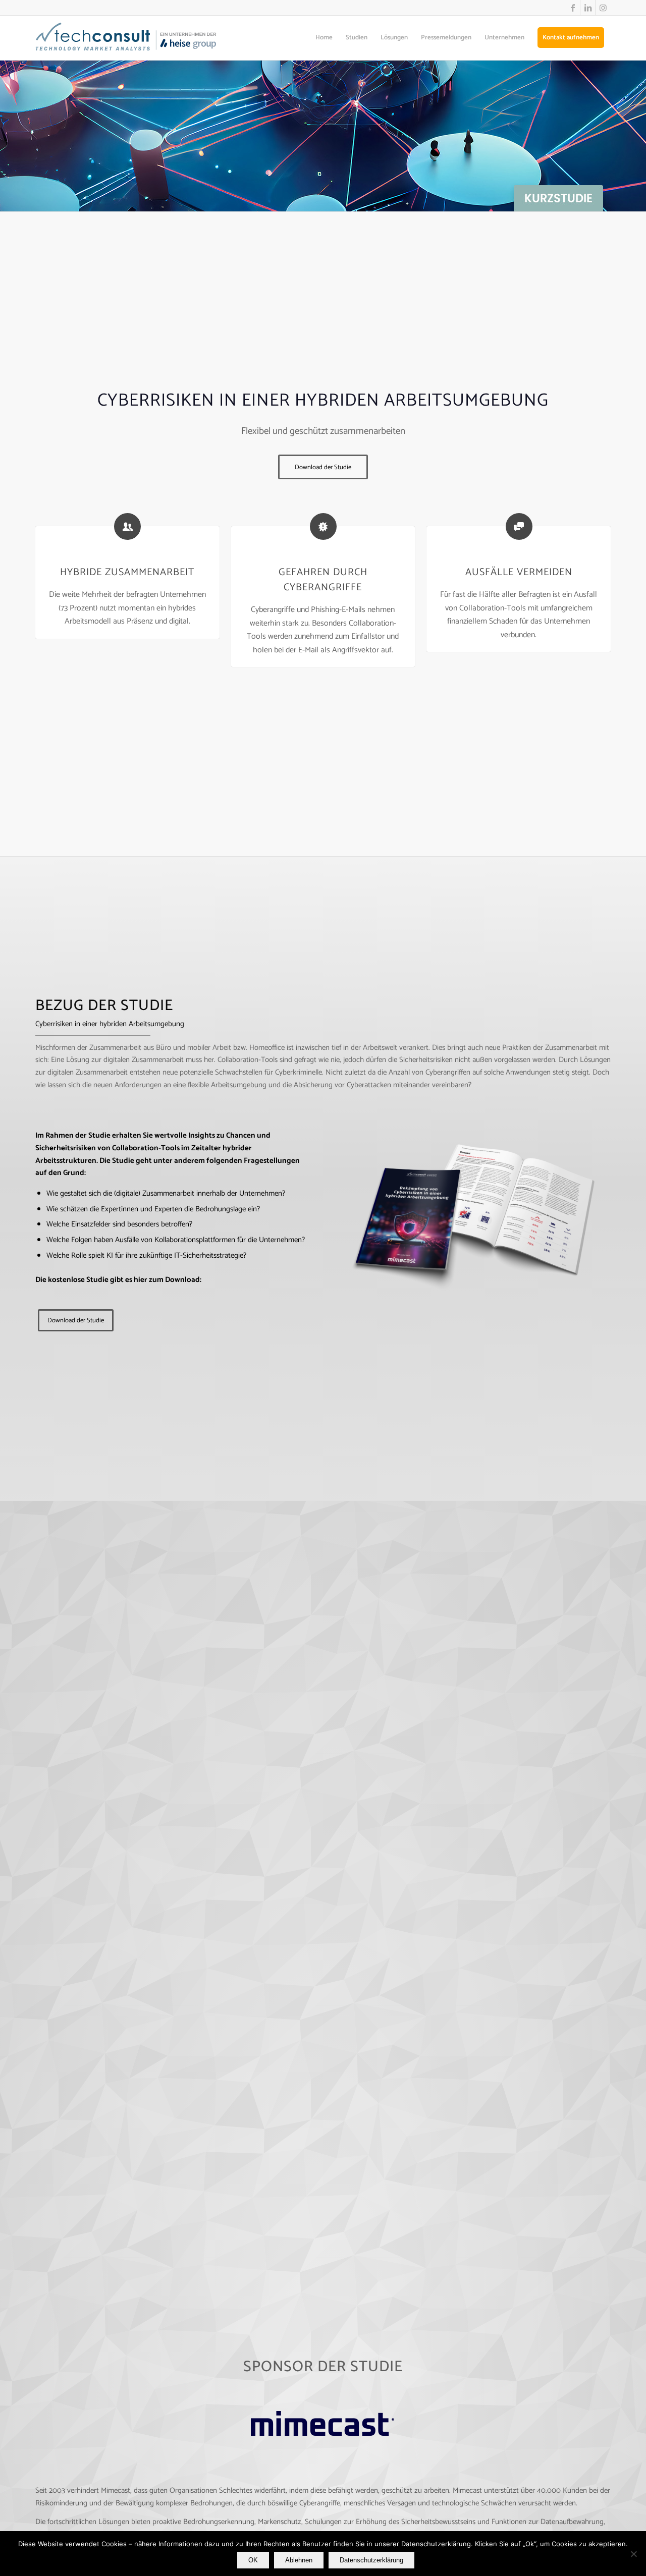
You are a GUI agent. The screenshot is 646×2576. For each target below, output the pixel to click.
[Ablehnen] (633, 2554)
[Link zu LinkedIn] (588, 8)
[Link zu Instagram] (603, 8)
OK (253, 2560)
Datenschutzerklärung (371, 2560)
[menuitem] (324, 38)
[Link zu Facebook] (573, 8)
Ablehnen (299, 2560)
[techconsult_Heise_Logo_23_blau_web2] (137, 38)
